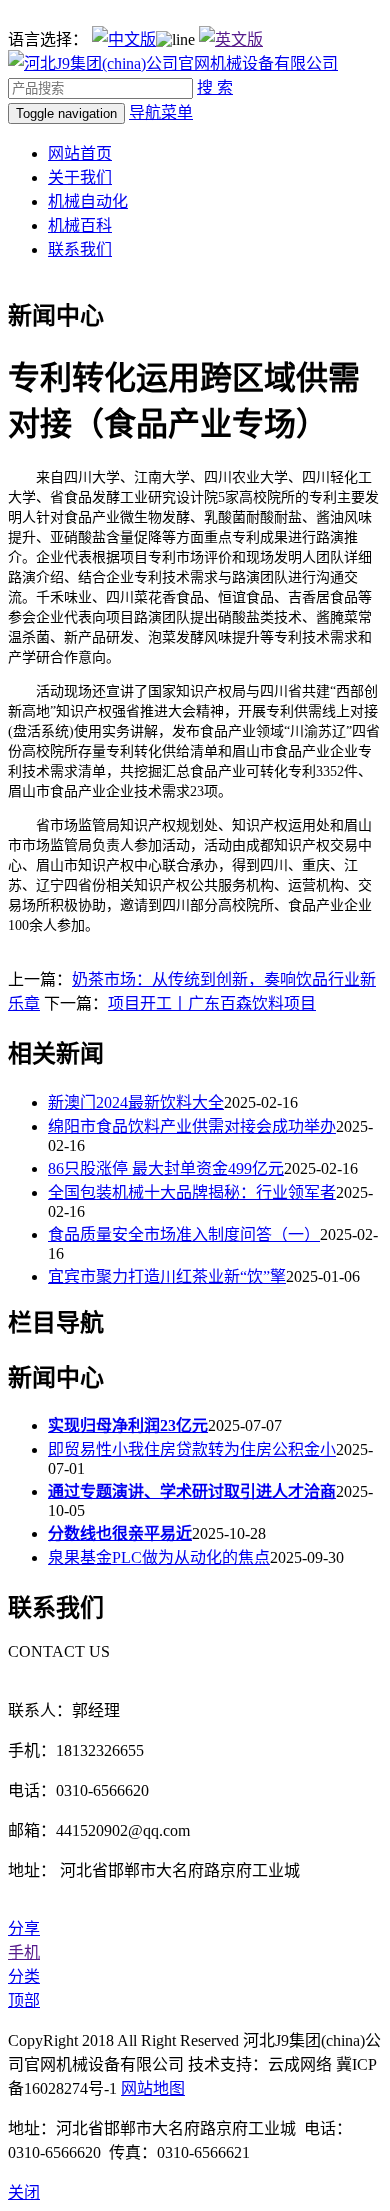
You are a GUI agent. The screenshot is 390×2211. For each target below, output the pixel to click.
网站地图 (153, 2088)
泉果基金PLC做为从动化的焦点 (159, 1557)
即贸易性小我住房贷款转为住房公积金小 (192, 1449)
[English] (231, 39)
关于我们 (80, 177)
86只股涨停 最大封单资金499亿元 (166, 1168)
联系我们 (80, 249)
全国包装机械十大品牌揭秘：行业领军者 (192, 1192)
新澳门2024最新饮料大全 (136, 1102)
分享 (24, 1928)
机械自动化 (88, 201)
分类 (24, 1976)
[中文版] (124, 39)
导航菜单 (161, 112)
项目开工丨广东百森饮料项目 (212, 1003)
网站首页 (80, 153)
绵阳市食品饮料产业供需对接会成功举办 (192, 1126)
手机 (24, 1952)
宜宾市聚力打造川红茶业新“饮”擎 (167, 1276)
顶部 (24, 2000)
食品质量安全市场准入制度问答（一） (184, 1234)
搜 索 (215, 87)
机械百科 (80, 225)
